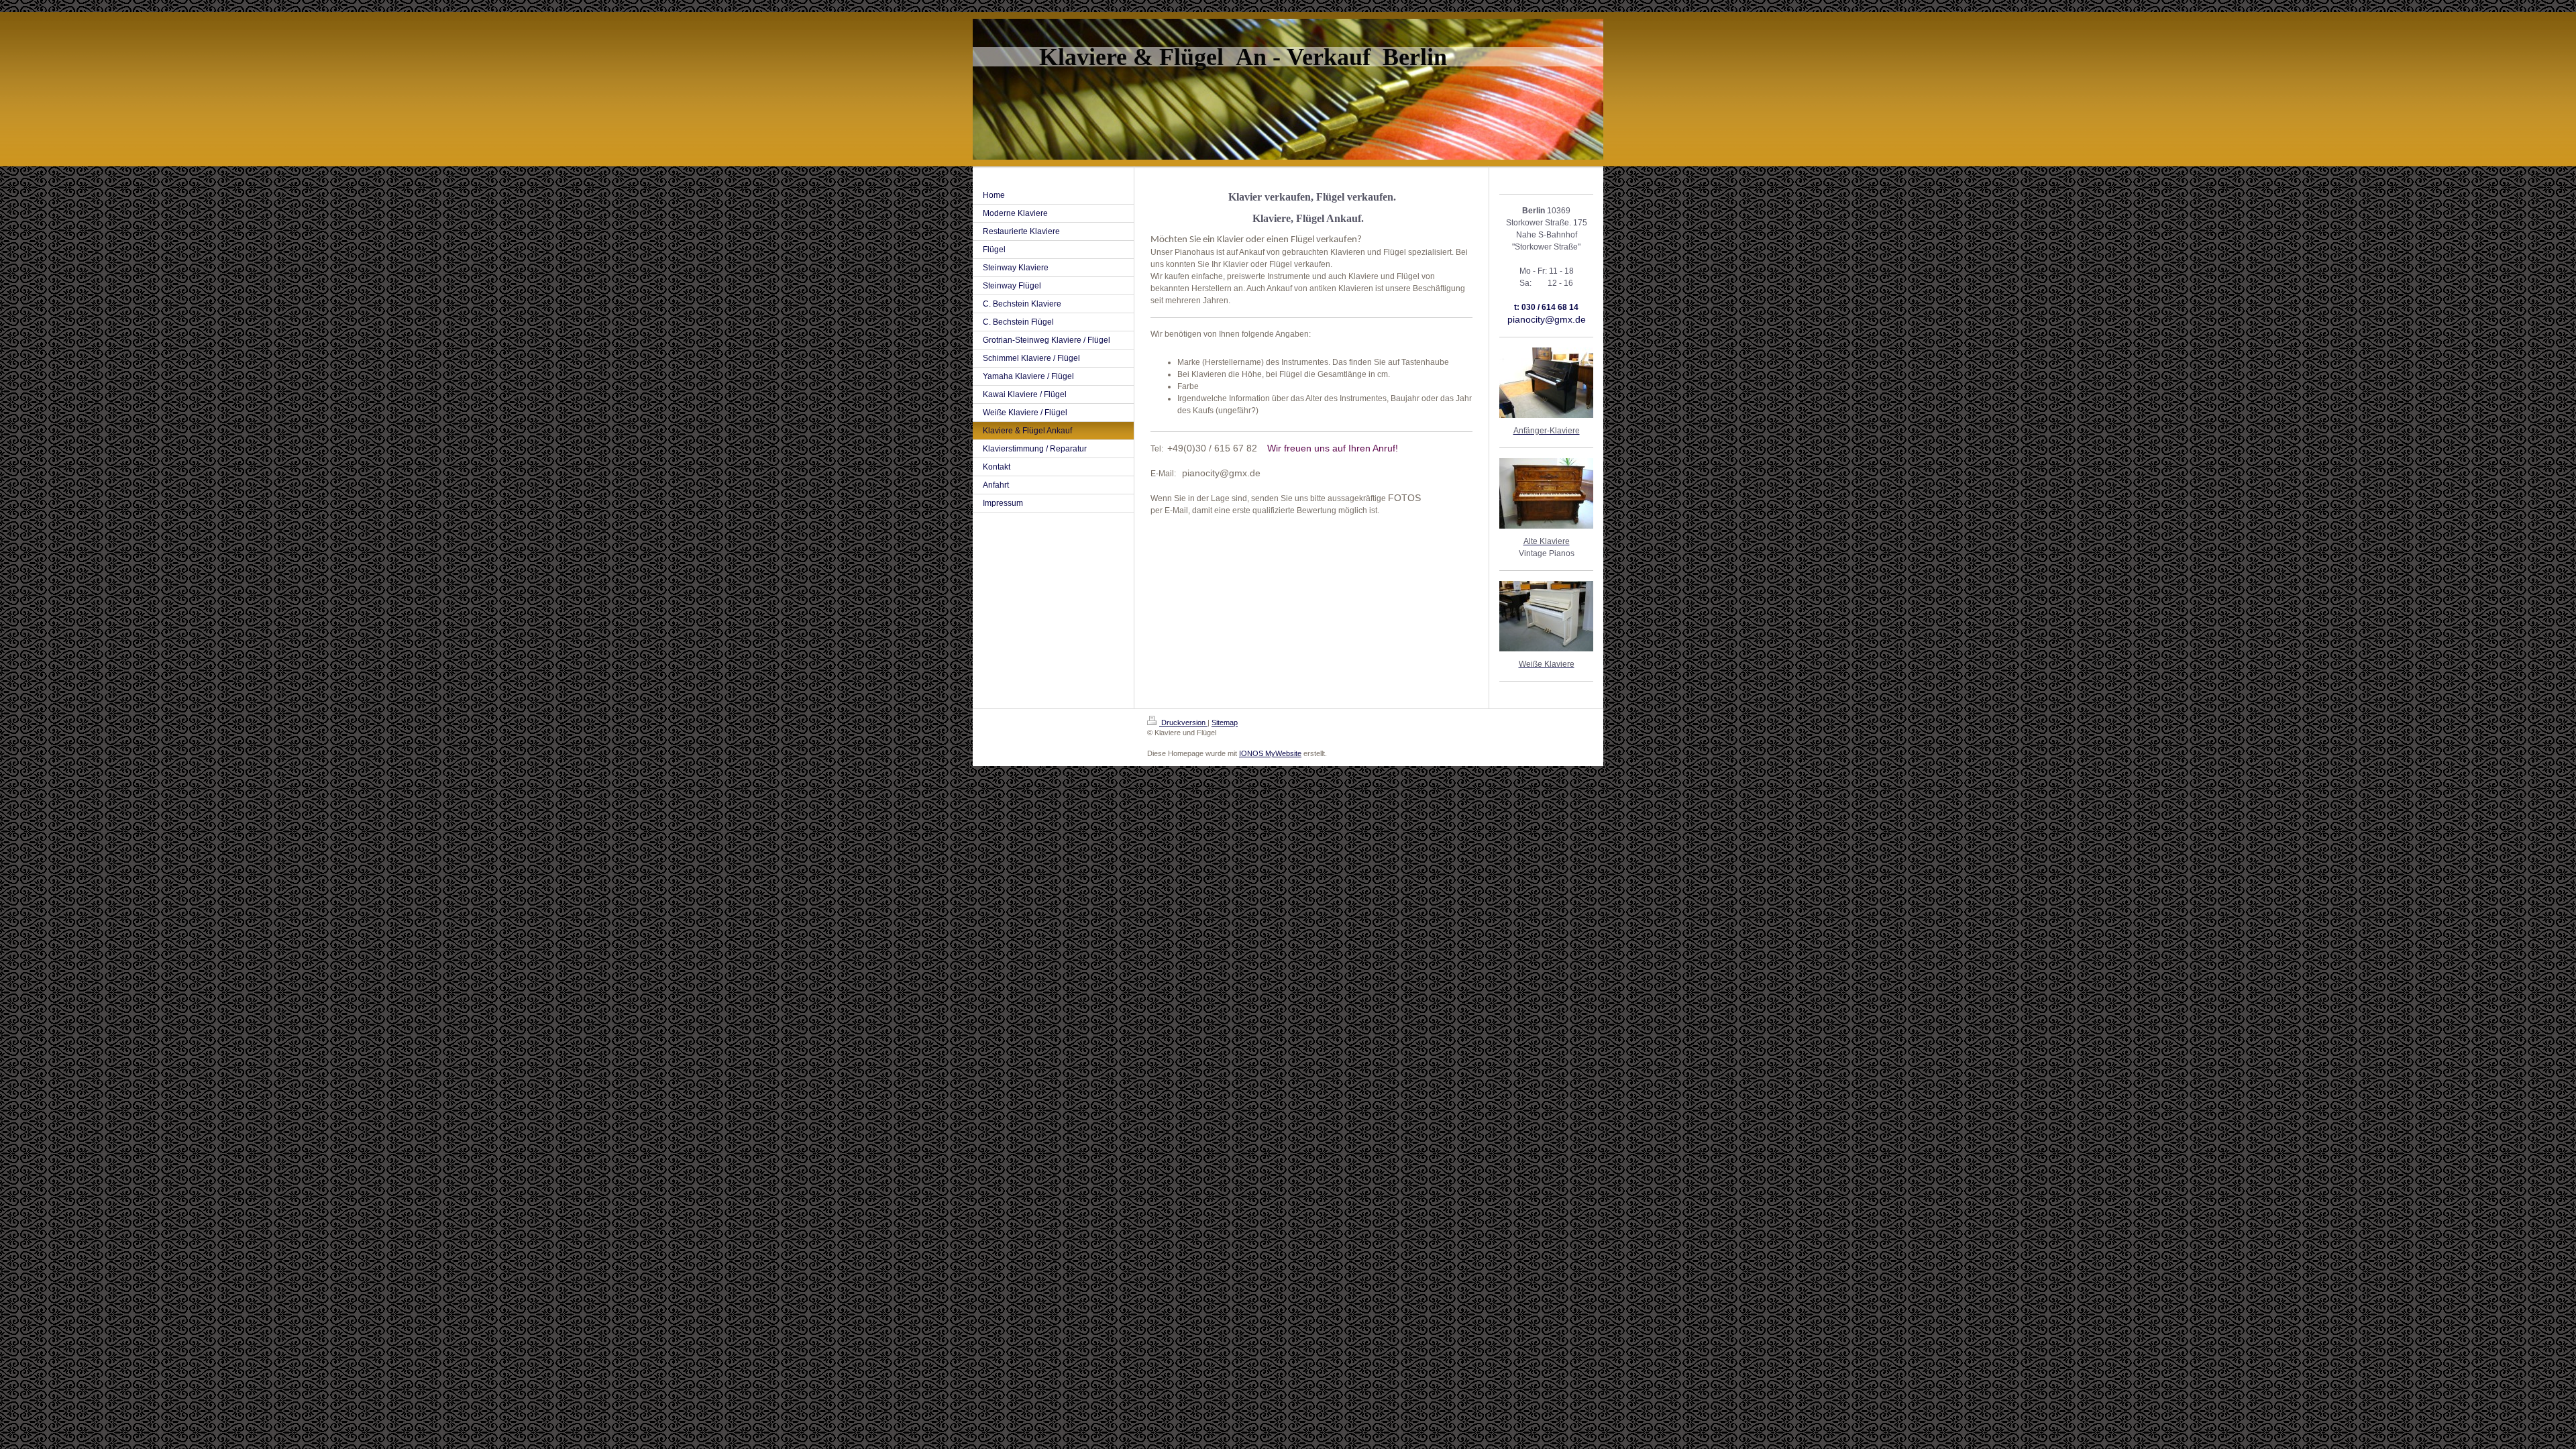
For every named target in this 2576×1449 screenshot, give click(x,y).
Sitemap (1225, 722)
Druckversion (1183, 722)
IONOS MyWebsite (1270, 753)
